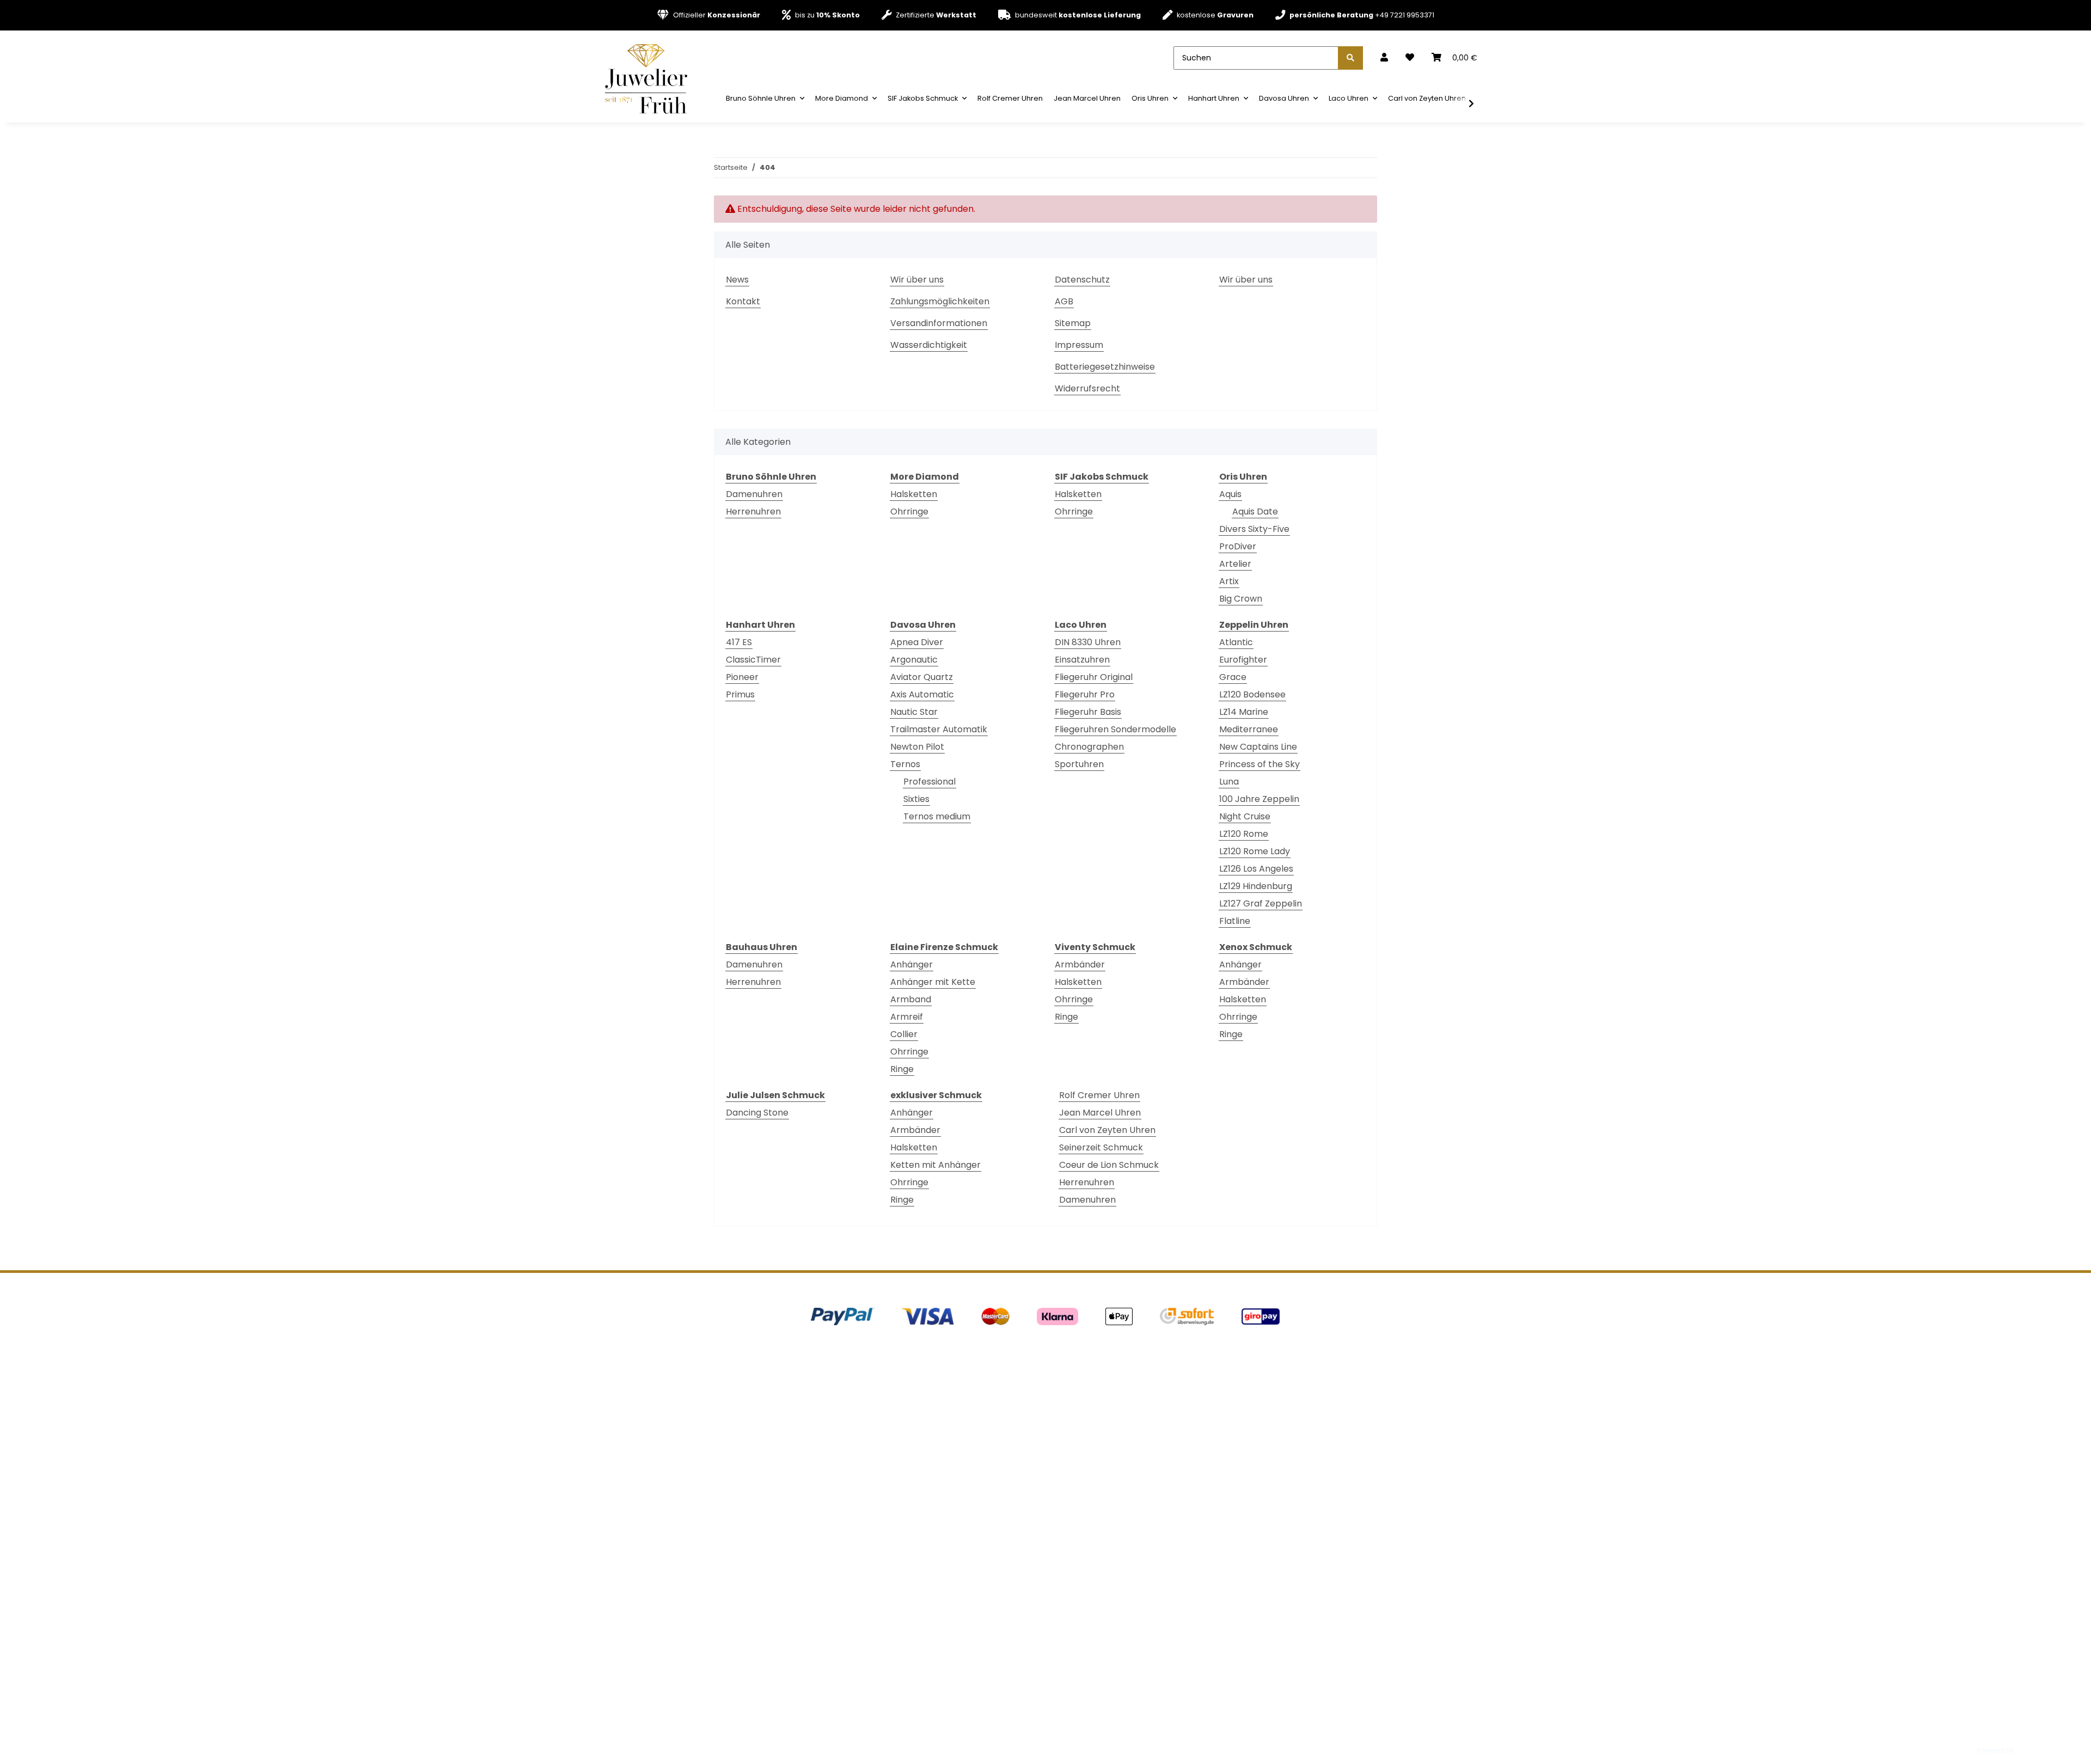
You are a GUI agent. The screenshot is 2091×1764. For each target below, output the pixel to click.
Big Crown (1241, 599)
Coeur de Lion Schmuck (1109, 1165)
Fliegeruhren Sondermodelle (1115, 729)
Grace (1233, 677)
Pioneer (742, 677)
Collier (904, 1034)
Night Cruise (1245, 816)
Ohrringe (909, 512)
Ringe (902, 1069)
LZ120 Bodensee (1252, 694)
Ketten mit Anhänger (936, 1165)
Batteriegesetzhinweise (1105, 367)
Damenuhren (754, 494)
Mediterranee (1249, 729)
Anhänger (912, 964)
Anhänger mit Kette (933, 982)
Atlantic (1236, 642)
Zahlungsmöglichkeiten (940, 301)
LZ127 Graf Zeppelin (1261, 904)
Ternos (905, 764)
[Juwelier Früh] (650, 78)
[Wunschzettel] (1410, 58)
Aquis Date (1255, 512)
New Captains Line (1258, 747)
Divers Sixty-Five (1254, 529)
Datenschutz (1082, 280)
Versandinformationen (939, 323)
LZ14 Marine (1244, 712)
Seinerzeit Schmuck (1101, 1147)
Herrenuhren (753, 512)
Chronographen (1089, 747)
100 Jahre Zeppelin (1259, 799)
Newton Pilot (917, 747)
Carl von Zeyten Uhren (1107, 1130)
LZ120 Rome (1244, 834)
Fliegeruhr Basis (1088, 712)
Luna (1229, 782)
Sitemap (1073, 323)
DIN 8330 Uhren (1088, 642)
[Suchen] (1350, 58)
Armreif (907, 1017)
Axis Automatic (922, 694)
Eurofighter (1243, 660)
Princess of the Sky (1260, 764)
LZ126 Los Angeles (1256, 869)
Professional (930, 782)
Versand (863, 1722)
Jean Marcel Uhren (1100, 1113)
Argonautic (914, 660)
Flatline (1235, 921)
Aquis (1230, 494)
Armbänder (1080, 964)
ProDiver (1238, 546)
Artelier (1235, 564)
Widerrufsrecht (1087, 388)
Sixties (916, 799)
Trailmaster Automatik (939, 729)
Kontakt (743, 301)
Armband (911, 999)
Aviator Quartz (922, 677)
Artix (1229, 581)
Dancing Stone (757, 1113)
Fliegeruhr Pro (1085, 694)
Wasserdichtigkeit (929, 345)
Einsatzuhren (1082, 660)
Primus (740, 694)
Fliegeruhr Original (1094, 677)
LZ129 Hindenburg (1256, 886)
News (737, 280)
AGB (1064, 301)
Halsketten (914, 494)
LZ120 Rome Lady (1255, 851)
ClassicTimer (753, 660)
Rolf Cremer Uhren (1099, 1095)
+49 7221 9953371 (1362, 15)
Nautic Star (914, 712)
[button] (1384, 58)
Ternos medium (937, 816)
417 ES (739, 642)
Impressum (1079, 345)
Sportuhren (1079, 764)
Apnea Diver (917, 642)
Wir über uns (917, 280)
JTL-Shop (2032, 1750)
